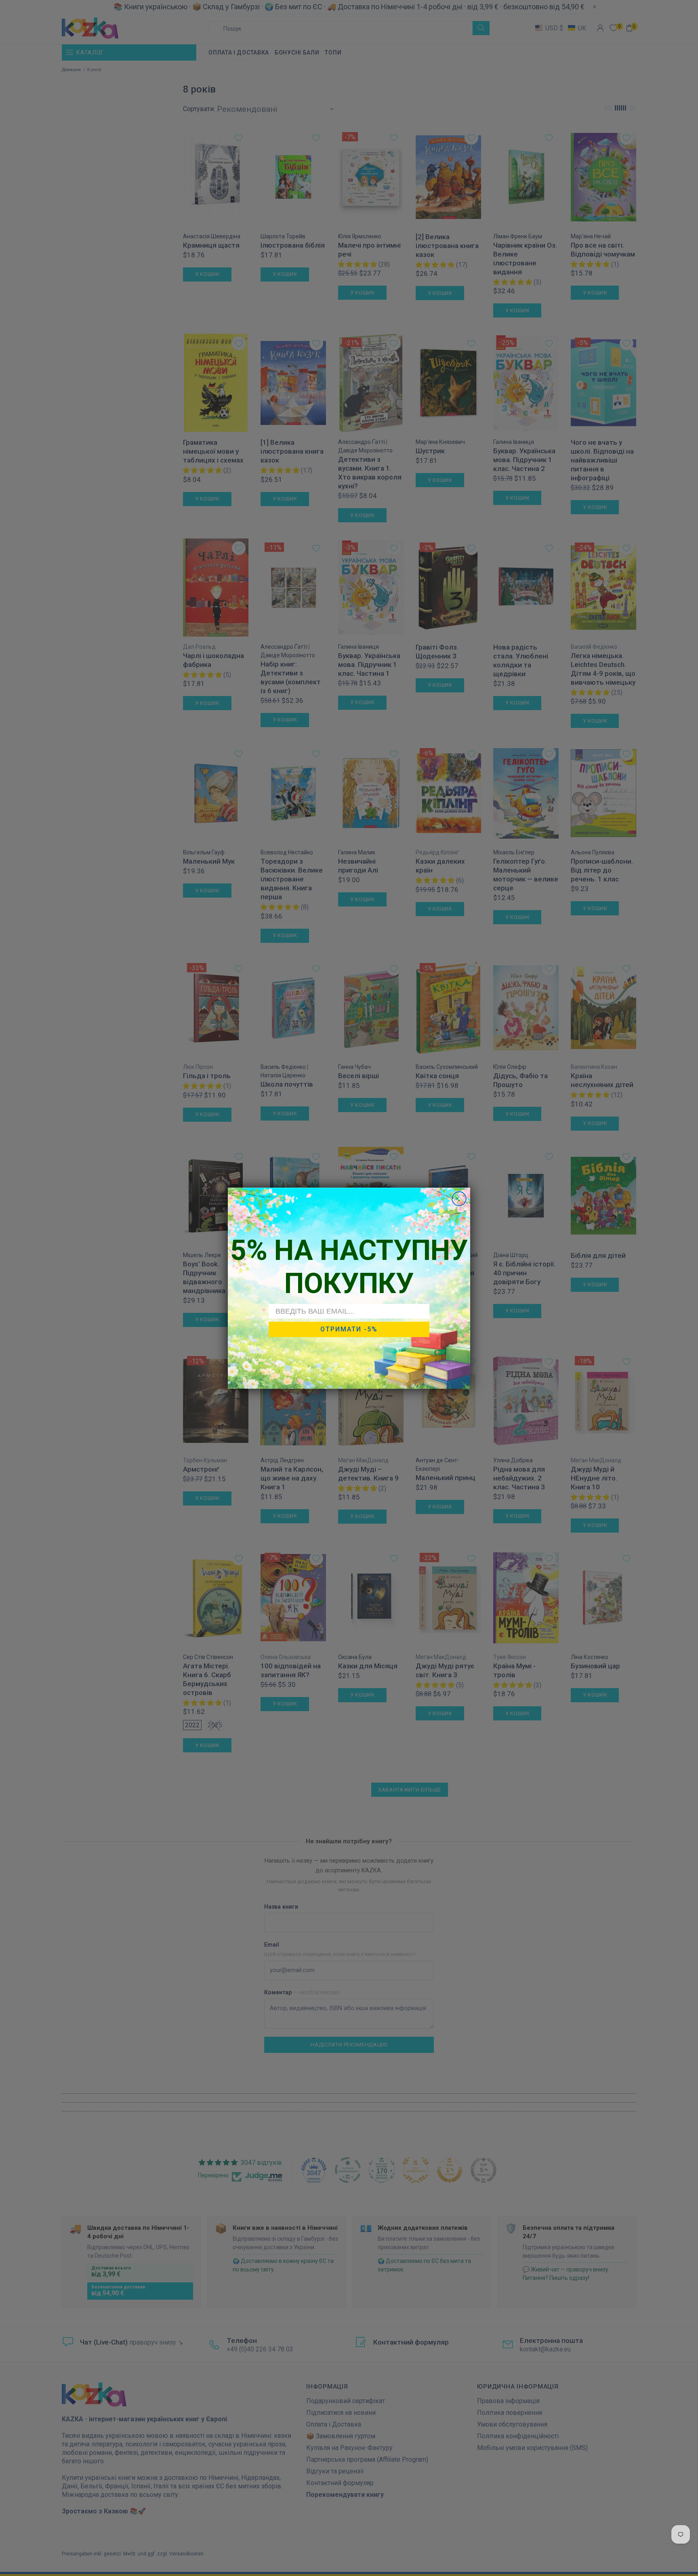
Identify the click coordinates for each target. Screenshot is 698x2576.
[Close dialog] (459, 1199)
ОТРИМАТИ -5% (349, 1329)
